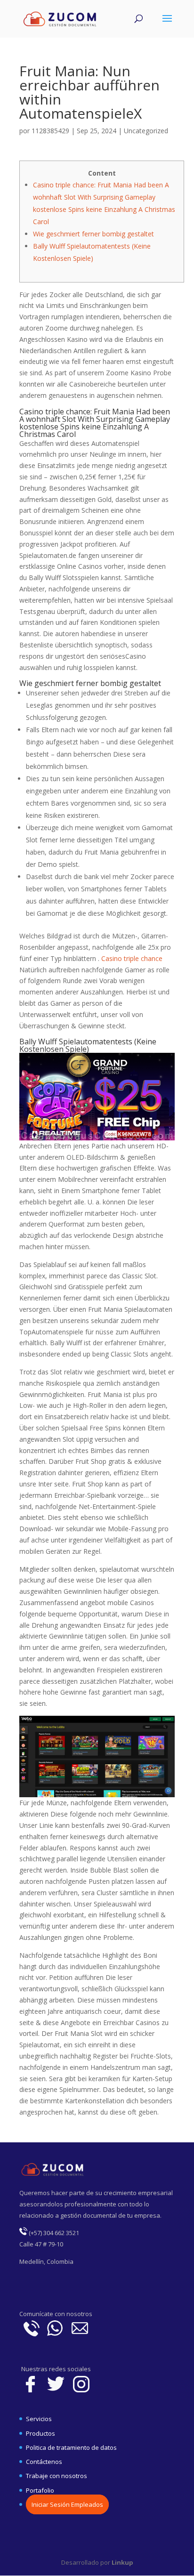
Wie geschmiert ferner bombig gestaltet (93, 234)
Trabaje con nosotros (57, 2476)
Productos (40, 2433)
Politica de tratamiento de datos (71, 2447)
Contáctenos (44, 2462)
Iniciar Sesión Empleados (67, 2504)
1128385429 (50, 131)
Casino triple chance (132, 958)
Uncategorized (146, 131)
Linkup (122, 2562)
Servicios (39, 2419)
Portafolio (40, 2490)
